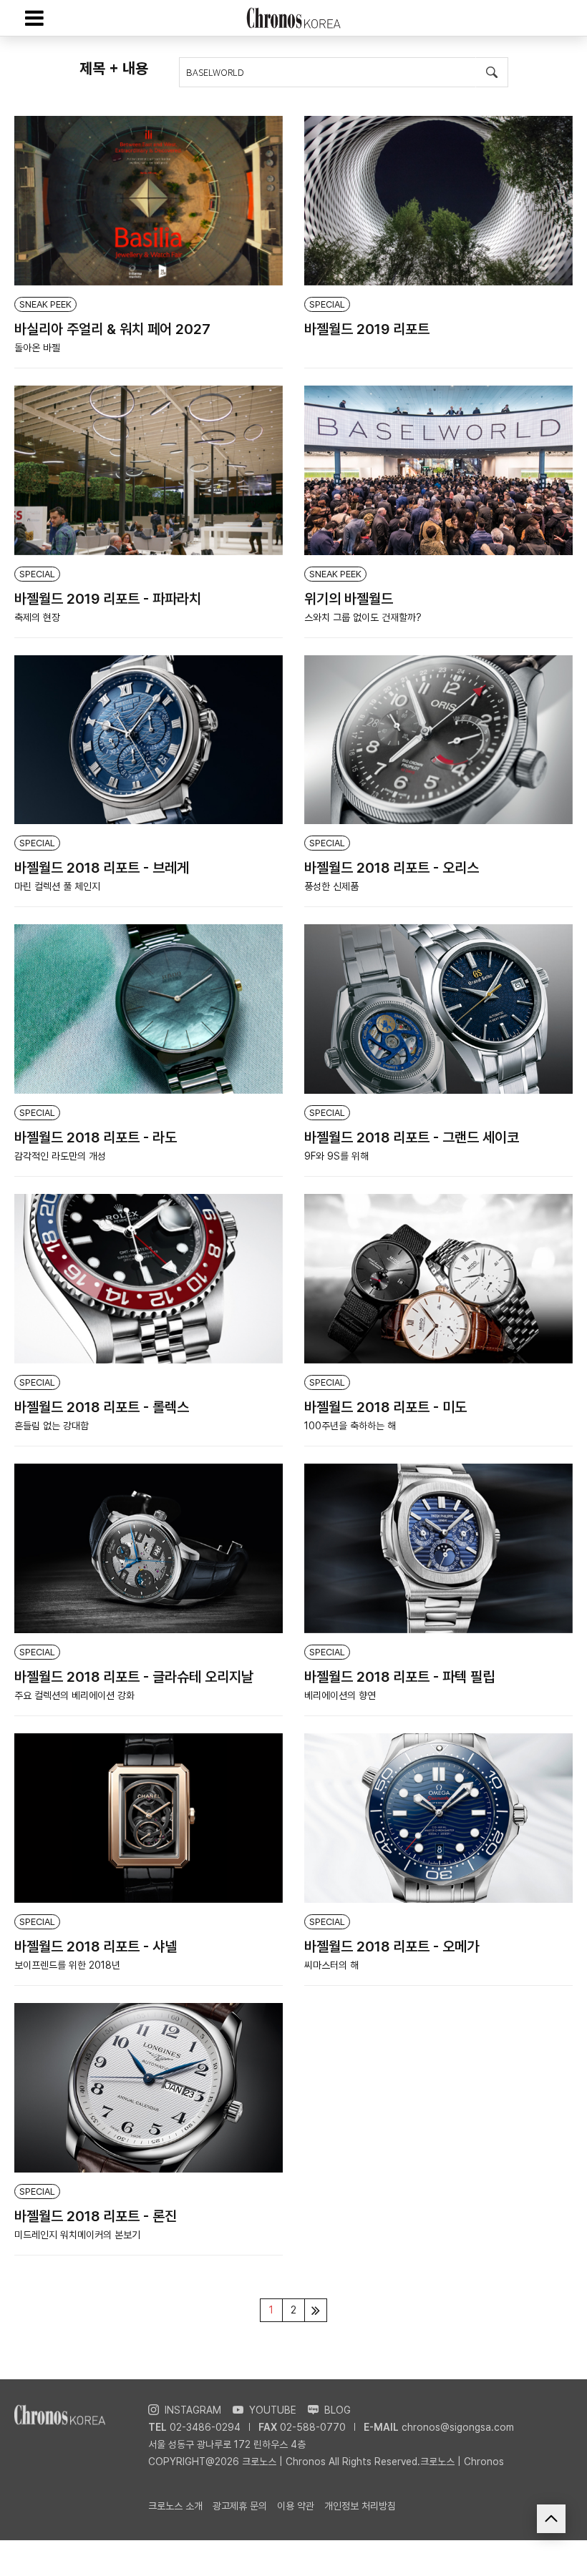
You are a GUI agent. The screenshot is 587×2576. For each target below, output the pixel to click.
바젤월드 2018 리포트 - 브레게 (102, 868)
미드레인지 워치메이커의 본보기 (77, 2235)
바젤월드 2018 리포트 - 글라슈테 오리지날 (134, 1677)
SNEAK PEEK (45, 304)
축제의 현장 (37, 617)
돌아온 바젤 (37, 348)
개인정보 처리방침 (360, 2506)
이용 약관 (296, 2506)
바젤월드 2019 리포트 (367, 329)
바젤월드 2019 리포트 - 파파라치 (108, 599)
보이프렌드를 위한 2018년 (67, 1965)
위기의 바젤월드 (349, 599)
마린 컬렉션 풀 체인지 (57, 886)
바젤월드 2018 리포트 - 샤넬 (96, 1946)
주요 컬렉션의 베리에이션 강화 (74, 1695)
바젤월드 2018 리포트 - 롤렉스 (102, 1407)
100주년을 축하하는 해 (350, 1426)
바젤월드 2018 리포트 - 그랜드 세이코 (412, 1137)
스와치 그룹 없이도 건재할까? (363, 617)
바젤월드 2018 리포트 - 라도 (96, 1137)
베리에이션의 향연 (340, 1695)
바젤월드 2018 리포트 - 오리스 (392, 868)
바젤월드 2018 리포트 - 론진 (96, 2216)
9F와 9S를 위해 (336, 1156)
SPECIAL (327, 304)
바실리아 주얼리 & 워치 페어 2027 (112, 329)
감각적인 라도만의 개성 (60, 1156)
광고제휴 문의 (240, 2506)
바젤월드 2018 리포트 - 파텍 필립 (399, 1677)
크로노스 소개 (175, 2506)
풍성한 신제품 (331, 886)
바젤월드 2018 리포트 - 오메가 (392, 1946)
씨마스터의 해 (331, 1965)
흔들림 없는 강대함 (52, 1426)
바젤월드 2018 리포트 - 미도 (385, 1407)
